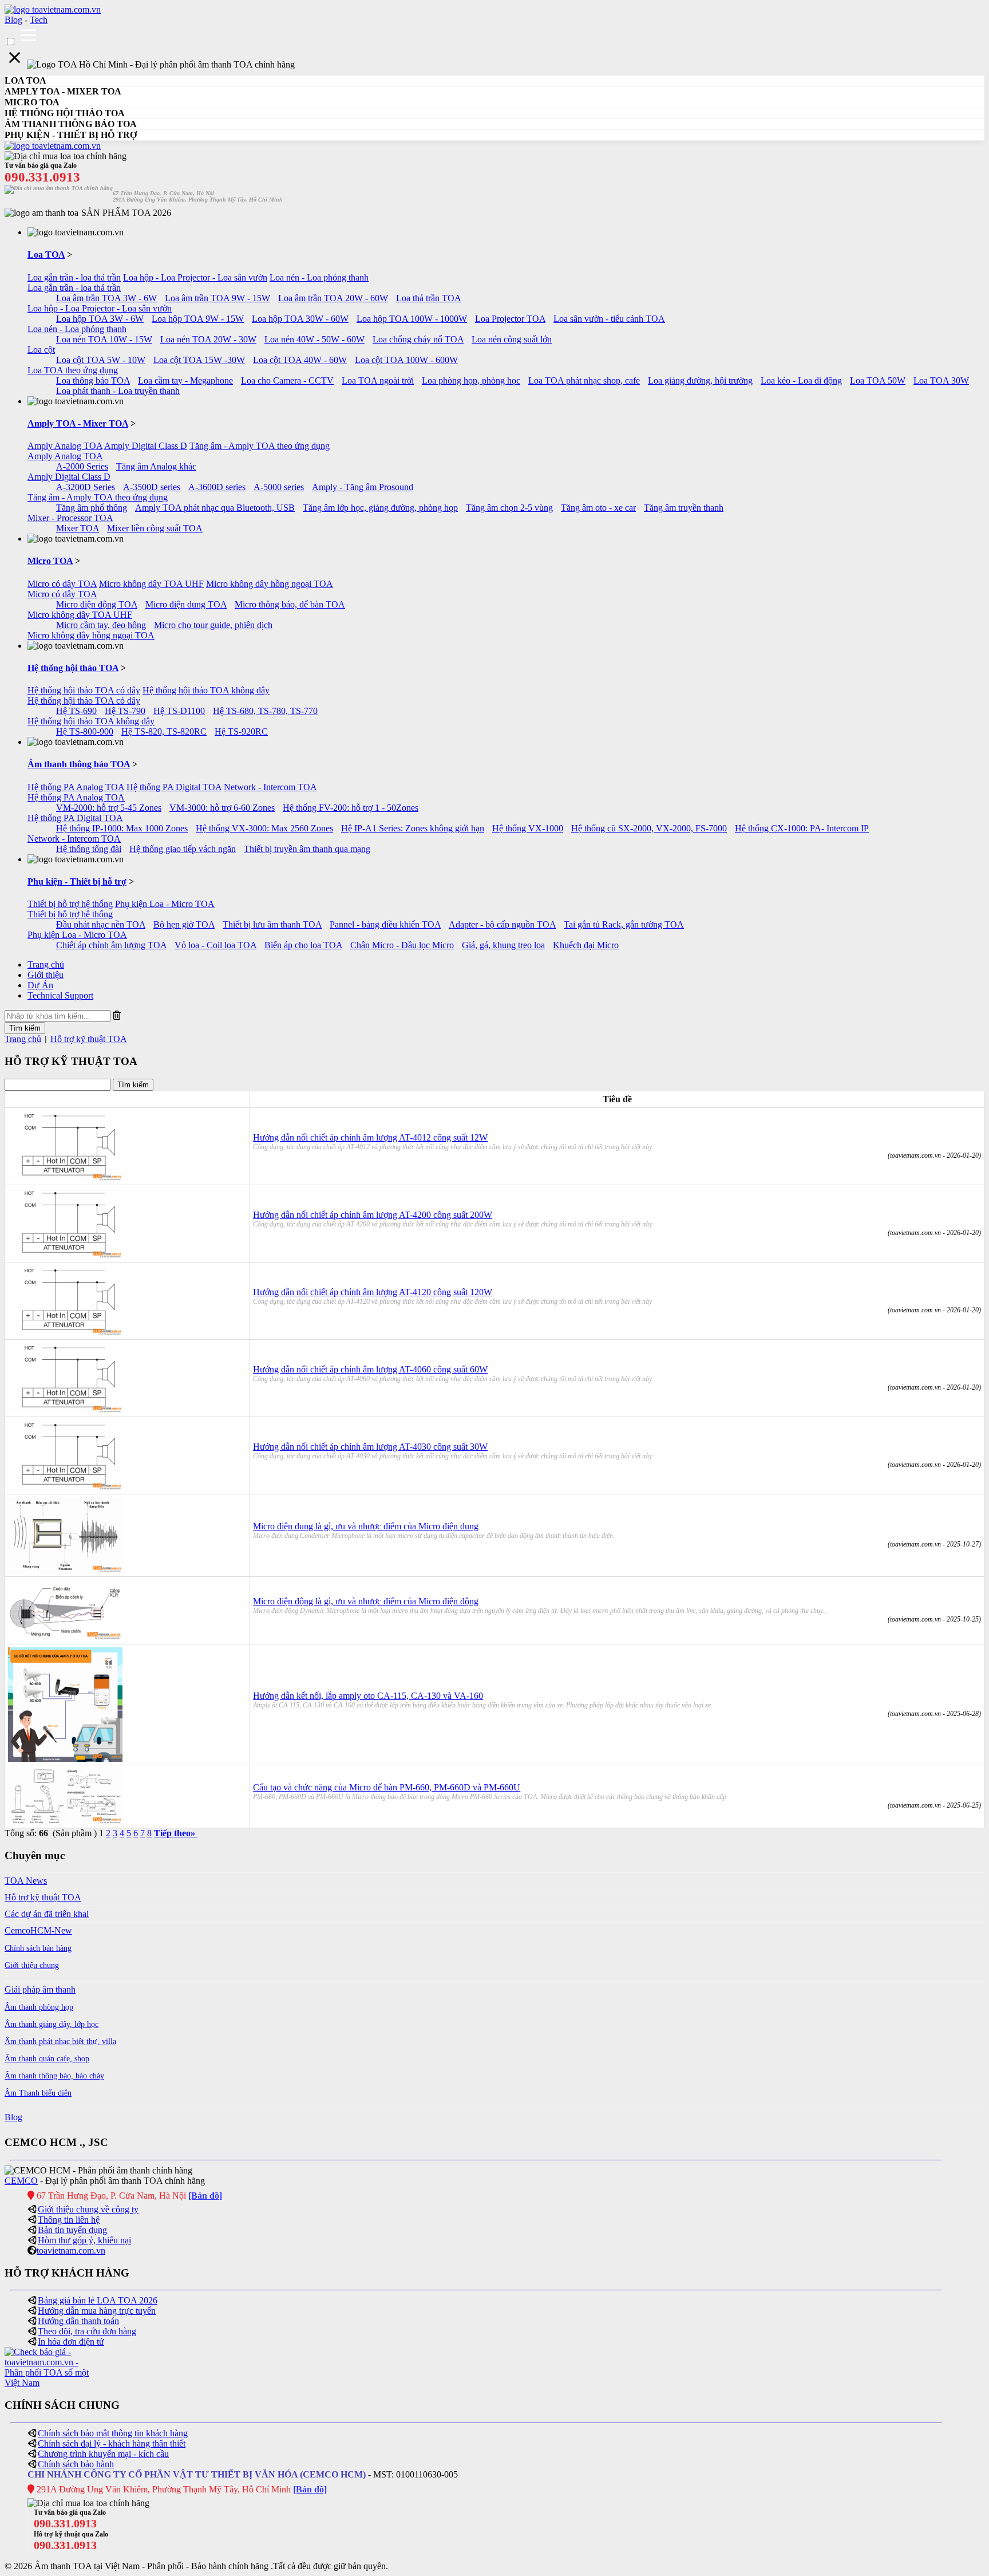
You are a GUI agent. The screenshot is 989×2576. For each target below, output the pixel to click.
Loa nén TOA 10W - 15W (104, 339)
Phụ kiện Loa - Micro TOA (165, 904)
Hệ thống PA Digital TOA (174, 787)
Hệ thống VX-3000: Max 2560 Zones (264, 828)
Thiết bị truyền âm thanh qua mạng (307, 849)
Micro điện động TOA (97, 604)
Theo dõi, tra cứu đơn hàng (87, 2331)
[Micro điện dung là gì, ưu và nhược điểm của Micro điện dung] (65, 1570)
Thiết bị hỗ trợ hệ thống (70, 904)
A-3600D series (217, 487)
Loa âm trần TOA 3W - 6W (106, 298)
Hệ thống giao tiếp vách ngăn (183, 849)
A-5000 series (279, 487)
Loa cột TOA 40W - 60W (300, 360)
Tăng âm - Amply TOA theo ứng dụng (260, 446)
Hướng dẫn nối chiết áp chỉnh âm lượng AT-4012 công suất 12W (370, 1137)
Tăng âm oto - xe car (598, 508)
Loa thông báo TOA (93, 380)
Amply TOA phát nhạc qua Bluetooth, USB (215, 508)
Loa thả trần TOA (429, 298)
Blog (13, 20)
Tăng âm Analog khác (156, 466)
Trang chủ (46, 964)
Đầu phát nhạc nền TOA (101, 924)
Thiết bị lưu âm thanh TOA (272, 924)
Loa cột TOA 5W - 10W (101, 360)
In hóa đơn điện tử (71, 2342)
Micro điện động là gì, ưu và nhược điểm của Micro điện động (366, 1601)
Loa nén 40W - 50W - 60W (314, 339)
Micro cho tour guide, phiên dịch (213, 625)
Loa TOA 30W (941, 380)
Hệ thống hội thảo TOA (73, 668)
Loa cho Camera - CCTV (287, 380)
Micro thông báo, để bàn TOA (290, 604)
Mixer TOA (78, 528)
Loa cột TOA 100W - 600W (406, 360)
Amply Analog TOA (65, 446)
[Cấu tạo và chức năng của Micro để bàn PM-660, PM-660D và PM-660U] (65, 1822)
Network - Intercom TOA (270, 787)
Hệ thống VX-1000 (528, 828)
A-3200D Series (86, 487)
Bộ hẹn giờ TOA (184, 924)
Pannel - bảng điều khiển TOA (385, 924)
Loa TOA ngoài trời (378, 380)
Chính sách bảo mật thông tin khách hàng (113, 2433)
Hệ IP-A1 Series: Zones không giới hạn (413, 828)
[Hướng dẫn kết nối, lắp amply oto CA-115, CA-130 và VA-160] (65, 1759)
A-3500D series (152, 487)
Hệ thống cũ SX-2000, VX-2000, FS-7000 (649, 828)
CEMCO (21, 2181)
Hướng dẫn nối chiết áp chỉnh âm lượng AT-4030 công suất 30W (370, 1447)
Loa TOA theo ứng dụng (73, 370)
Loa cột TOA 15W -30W (199, 360)
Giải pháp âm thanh (40, 1989)
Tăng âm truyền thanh (684, 508)
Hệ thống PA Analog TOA (76, 787)
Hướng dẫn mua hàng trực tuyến (97, 2311)
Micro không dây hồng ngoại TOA (270, 584)
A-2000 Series (82, 466)
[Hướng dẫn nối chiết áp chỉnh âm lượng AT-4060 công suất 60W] (65, 1411)
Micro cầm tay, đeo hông (101, 625)
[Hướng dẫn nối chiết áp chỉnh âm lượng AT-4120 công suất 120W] (65, 1333)
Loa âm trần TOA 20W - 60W (333, 298)
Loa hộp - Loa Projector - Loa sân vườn (195, 277)
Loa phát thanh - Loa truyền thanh (118, 391)
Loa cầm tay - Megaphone (185, 380)
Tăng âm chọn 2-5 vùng (509, 508)
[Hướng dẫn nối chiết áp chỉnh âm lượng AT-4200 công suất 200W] (65, 1256)
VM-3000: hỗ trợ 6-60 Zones (222, 808)
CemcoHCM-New (38, 1930)
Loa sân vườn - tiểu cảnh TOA (609, 319)
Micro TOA (50, 561)
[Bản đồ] (205, 2196)
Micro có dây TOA (62, 584)
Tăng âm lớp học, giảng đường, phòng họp (380, 508)
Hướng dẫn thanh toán (78, 2321)
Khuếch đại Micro (586, 945)
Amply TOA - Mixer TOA (78, 423)
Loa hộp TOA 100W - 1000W (412, 319)
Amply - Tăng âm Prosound (363, 487)
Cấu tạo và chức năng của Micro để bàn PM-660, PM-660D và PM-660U (387, 1787)
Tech (39, 20)
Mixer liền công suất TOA (155, 528)
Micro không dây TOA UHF (151, 584)
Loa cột (41, 350)
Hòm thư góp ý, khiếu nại (84, 2240)
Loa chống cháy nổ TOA (418, 339)
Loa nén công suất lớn (512, 339)
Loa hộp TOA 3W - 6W (100, 319)
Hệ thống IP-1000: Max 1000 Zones (122, 828)
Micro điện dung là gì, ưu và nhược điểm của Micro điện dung (366, 1526)
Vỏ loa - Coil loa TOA (215, 945)
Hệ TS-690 (76, 711)
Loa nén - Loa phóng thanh (319, 277)
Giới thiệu (46, 975)
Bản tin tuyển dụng (72, 2230)
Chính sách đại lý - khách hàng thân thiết (112, 2443)
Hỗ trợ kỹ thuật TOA (89, 1039)
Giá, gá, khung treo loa (503, 945)
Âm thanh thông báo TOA (79, 764)
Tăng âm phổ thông (92, 508)
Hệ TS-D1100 (179, 711)
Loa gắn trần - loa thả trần (74, 277)
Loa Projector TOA (510, 319)
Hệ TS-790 (125, 711)
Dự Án (40, 985)
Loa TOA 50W (878, 380)
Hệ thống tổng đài (89, 849)
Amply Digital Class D (146, 446)
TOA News (26, 1881)
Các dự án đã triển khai (47, 1914)
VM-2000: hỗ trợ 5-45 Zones (109, 808)
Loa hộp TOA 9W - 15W (198, 319)
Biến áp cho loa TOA (303, 945)
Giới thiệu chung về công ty (88, 2209)
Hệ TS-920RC (241, 731)
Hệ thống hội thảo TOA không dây (206, 690)
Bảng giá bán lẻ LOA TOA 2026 (98, 2300)
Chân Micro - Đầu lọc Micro (402, 945)
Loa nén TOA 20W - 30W (208, 339)
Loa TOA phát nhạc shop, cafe (584, 380)
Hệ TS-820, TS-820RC (164, 731)
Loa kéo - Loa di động (801, 380)
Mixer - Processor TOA (70, 518)
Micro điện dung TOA (186, 604)
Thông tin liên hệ (69, 2220)
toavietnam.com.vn (71, 2250)
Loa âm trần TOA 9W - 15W (217, 298)
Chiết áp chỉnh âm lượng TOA (111, 945)
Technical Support (60, 995)
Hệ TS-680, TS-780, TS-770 (265, 711)
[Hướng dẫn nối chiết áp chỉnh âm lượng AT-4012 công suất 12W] (65, 1179)
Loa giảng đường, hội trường (700, 380)
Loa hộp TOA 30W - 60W (300, 319)
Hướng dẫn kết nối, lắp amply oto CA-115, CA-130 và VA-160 (368, 1696)
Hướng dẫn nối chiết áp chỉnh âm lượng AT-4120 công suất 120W (373, 1292)
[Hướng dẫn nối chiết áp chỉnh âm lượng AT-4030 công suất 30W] (65, 1488)
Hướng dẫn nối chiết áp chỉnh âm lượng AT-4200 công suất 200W (373, 1215)
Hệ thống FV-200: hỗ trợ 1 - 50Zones (351, 808)
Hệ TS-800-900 (85, 731)
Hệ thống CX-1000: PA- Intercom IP (802, 828)
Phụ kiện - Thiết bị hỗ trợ (77, 881)
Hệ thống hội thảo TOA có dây (84, 690)
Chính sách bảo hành (76, 2464)
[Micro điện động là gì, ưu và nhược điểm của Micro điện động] (65, 1638)
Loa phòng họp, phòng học (471, 380)
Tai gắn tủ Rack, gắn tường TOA (624, 924)
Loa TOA (46, 255)
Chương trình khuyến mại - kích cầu (103, 2454)
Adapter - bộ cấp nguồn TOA (502, 924)
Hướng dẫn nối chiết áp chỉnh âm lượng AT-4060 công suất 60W (370, 1369)
